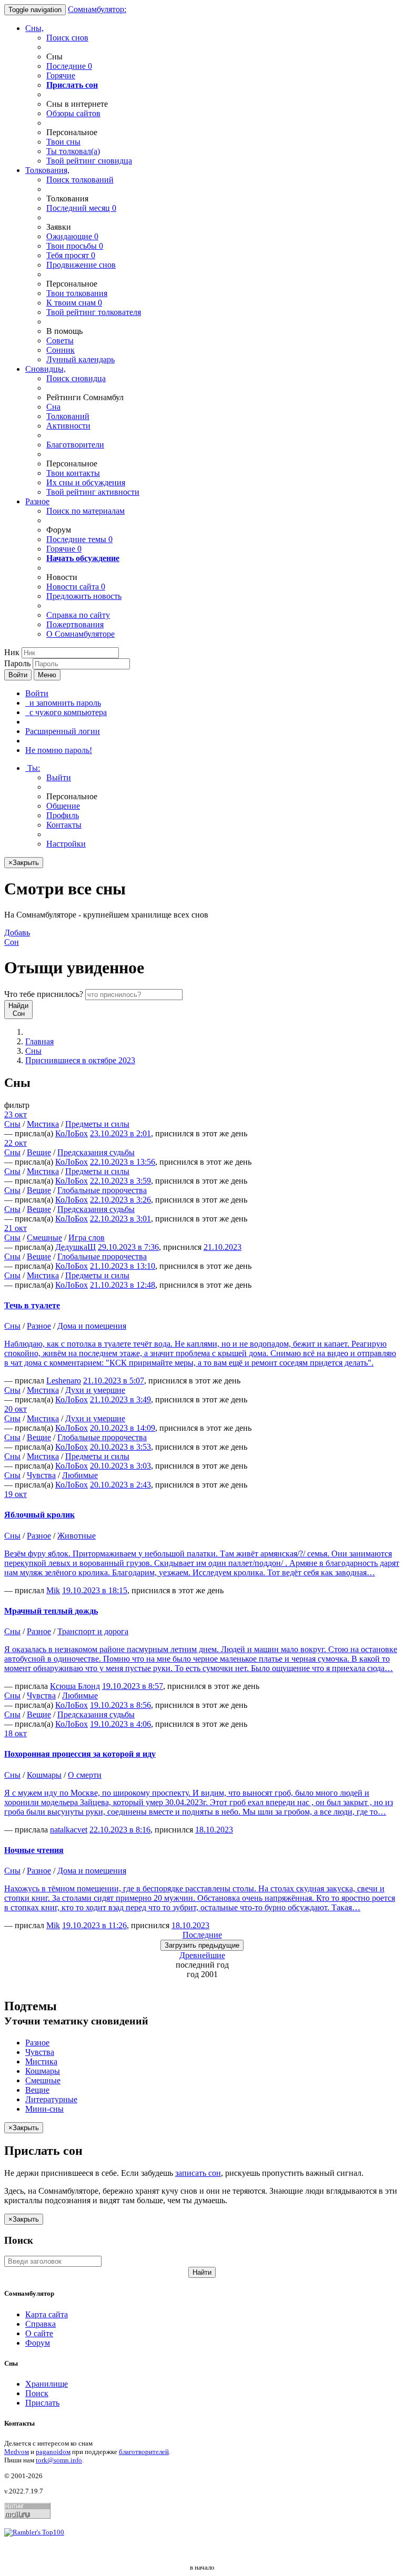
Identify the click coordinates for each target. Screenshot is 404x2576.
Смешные (44, 1238)
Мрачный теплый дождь (51, 1611)
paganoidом (53, 2452)
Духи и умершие (95, 1390)
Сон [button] (17, 937)
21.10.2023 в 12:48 (123, 1285)
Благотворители (75, 445)
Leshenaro (64, 1381)
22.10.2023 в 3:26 (120, 1200)
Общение (63, 806)
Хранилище (47, 2384)
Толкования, (47, 170)
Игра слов (87, 1238)
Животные (77, 1536)
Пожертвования (75, 624)
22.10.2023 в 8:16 (120, 1830)
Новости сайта (76, 587)
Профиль (63, 815)
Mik (53, 1590)
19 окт (16, 1494)
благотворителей (144, 2452)
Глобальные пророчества (102, 1190)
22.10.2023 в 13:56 (123, 1162)
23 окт (16, 1114)
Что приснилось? (44, 994)
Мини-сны (44, 2109)
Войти (18, 675)
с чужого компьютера (66, 712)
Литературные (51, 2099)
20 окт (16, 1409)
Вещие (39, 1152)
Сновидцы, (46, 369)
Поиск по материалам (85, 511)
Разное (37, 501)
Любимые (80, 1475)
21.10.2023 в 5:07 (114, 1381)
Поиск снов (67, 38)
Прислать (42, 2403)
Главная (39, 1041)
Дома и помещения (92, 1326)
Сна (53, 407)
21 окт (16, 1228)
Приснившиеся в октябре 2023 (80, 1060)
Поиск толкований (80, 180)
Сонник (60, 350)
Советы (60, 340)
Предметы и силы (97, 1124)
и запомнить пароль (63, 703)
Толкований (68, 416)
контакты (73, 473)
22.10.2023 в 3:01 (120, 1219)
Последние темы (79, 539)
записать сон (198, 2173)
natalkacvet (69, 1830)
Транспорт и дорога (93, 1631)
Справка (41, 2324)
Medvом (17, 2452)
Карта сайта (47, 2314)
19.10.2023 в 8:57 (133, 1686)
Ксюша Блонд (75, 1686)
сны (63, 142)
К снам (74, 303)
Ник (12, 652)
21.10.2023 (223, 1247)
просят (71, 255)
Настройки (66, 844)
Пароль (17, 663)
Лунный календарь (80, 359)
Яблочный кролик (39, 1515)
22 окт (16, 1143)
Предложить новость (84, 596)
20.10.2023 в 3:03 (120, 1466)
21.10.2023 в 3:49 (120, 1399)
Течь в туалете (32, 1305)
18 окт (16, 1733)
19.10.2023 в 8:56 (120, 1705)
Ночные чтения (34, 1850)
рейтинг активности (93, 492)
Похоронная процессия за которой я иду (80, 1754)
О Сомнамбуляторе (80, 634)
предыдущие (202, 1945)
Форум (38, 2343)
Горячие (61, 75)
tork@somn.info (59, 2460)
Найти (202, 2272)
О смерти (85, 1775)
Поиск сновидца (76, 378)
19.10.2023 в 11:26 (94, 1925)
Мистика (43, 1124)
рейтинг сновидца (89, 161)
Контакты (64, 825)
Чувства (41, 1475)
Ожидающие (72, 236)
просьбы (75, 246)
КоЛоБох (72, 1133)
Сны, (34, 28)
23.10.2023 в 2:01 (120, 1133)
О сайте (39, 2333)
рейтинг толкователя (94, 312)
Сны (33, 1051)
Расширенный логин (63, 731)
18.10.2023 (214, 1830)
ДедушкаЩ (75, 1247)
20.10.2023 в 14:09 (123, 1428)
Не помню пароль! (59, 750)
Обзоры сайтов (73, 113)
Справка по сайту (78, 615)
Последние (69, 66)
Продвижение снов (81, 265)
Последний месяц (81, 208)
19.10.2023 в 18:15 (95, 1590)
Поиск (37, 2393)
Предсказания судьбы (96, 1152)
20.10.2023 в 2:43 (120, 1485)
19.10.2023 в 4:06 (120, 1724)
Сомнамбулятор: (97, 9)
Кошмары (44, 1775)
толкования (77, 293)
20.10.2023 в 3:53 (120, 1447)
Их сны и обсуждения (86, 482)
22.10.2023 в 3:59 (120, 1181)
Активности (68, 426)
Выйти (59, 777)
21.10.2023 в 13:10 (123, 1266)
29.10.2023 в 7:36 (128, 1247)
